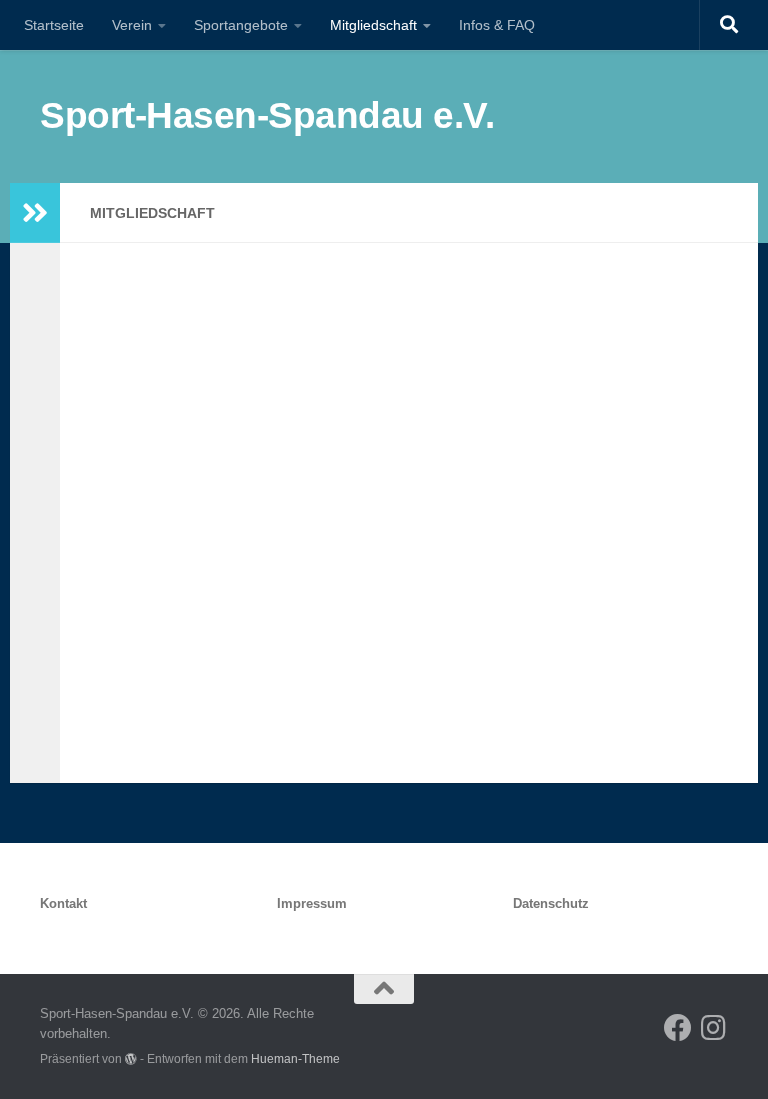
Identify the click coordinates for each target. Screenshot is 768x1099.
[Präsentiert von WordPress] (131, 1059)
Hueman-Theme (295, 1058)
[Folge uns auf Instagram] (714, 1028)
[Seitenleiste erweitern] (35, 213)
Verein (132, 25)
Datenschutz (551, 903)
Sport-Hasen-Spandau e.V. (267, 115)
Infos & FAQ (497, 25)
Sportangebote (241, 25)
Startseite (54, 25)
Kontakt (63, 903)
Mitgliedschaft (373, 25)
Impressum (312, 903)
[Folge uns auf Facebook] (678, 1028)
